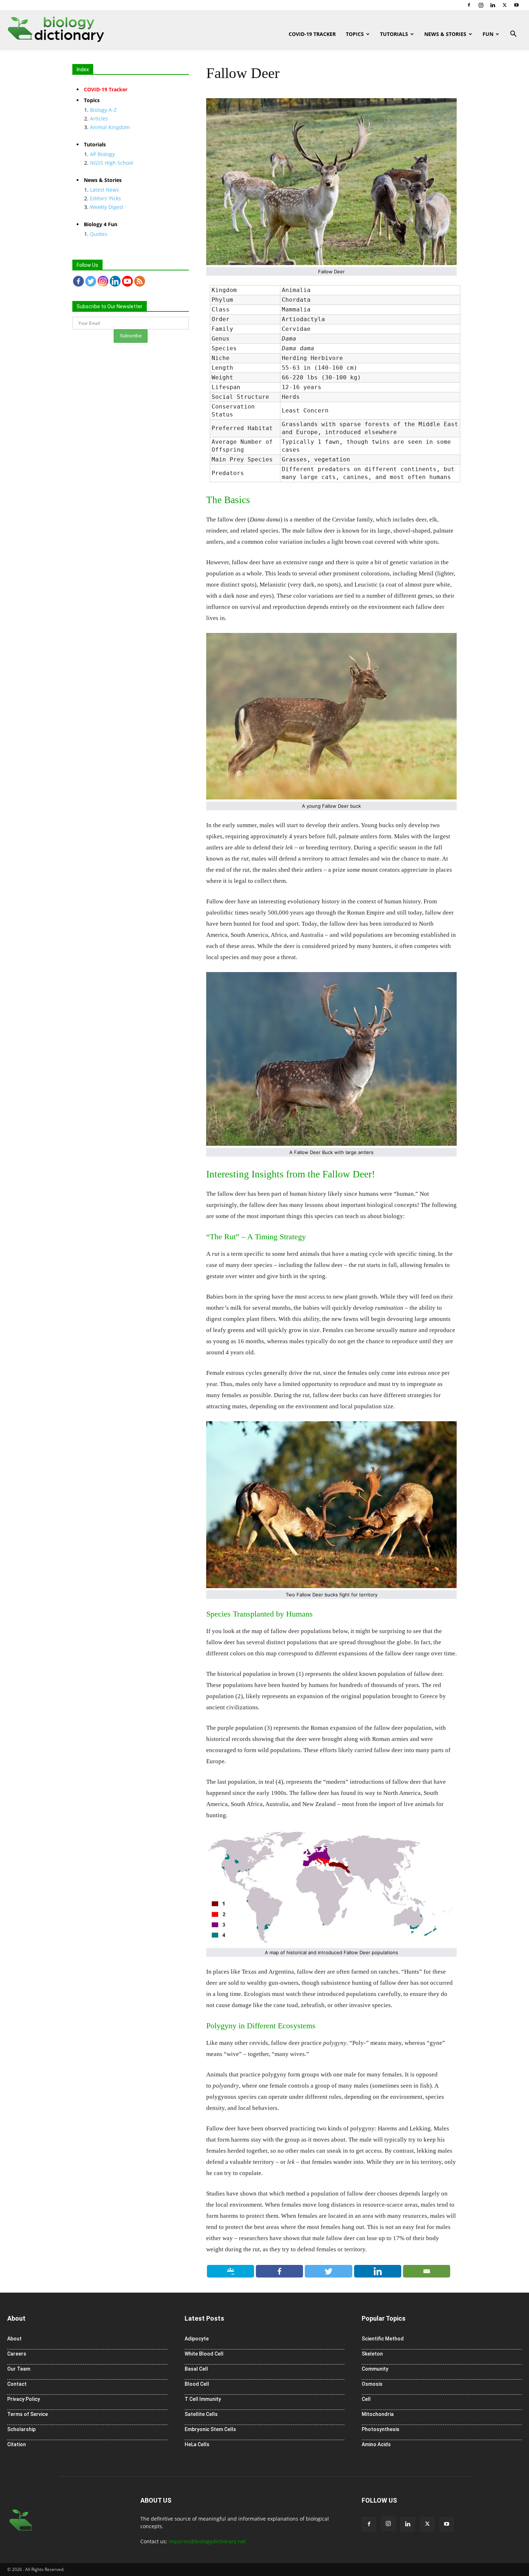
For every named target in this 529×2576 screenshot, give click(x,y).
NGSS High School (112, 163)
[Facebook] (469, 5)
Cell (366, 2399)
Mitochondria (378, 2414)
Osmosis (372, 2384)
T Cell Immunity (203, 2399)
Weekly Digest (107, 207)
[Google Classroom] (231, 2271)
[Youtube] (516, 5)
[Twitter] (505, 5)
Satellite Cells (201, 2414)
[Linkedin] (493, 5)
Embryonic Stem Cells (210, 2429)
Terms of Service (28, 2414)
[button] (513, 35)
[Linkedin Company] (115, 281)
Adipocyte (197, 2339)
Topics (355, 34)
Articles (99, 118)
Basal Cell (196, 2369)
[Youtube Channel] (127, 281)
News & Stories (445, 34)
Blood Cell (197, 2384)
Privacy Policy (24, 2399)
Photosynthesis (381, 2429)
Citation (17, 2444)
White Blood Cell (204, 2354)
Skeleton (372, 2354)
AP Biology (102, 154)
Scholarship (21, 2429)
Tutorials (394, 34)
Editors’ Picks (105, 198)
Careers (17, 2354)
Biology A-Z (103, 110)
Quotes (99, 234)
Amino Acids (376, 2444)
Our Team (19, 2369)
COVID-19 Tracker (312, 34)
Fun (488, 34)
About (14, 2339)
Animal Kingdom (110, 127)
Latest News (105, 190)
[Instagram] (481, 5)
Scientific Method (383, 2339)
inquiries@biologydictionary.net (207, 2541)
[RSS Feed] (140, 281)
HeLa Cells (197, 2444)
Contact (17, 2384)
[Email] (427, 2271)
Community (375, 2369)
